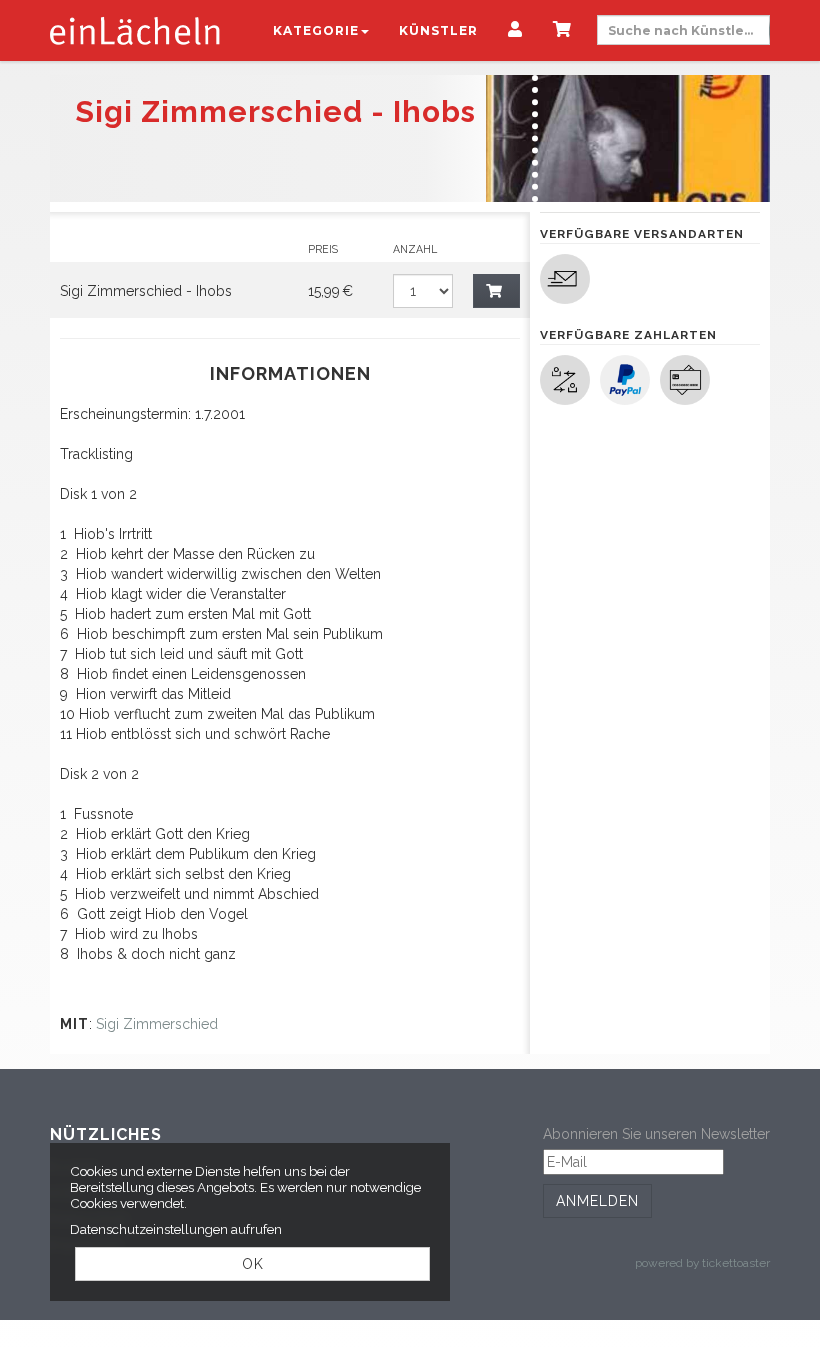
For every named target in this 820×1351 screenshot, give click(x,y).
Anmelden (597, 1201)
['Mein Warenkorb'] (562, 31)
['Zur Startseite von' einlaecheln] (135, 30)
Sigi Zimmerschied (157, 1024)
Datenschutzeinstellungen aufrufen (176, 1229)
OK (253, 1264)
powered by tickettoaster (702, 1263)
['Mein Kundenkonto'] (515, 31)
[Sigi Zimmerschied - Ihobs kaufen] (497, 291)
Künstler (438, 30)
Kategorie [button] (316, 30)
